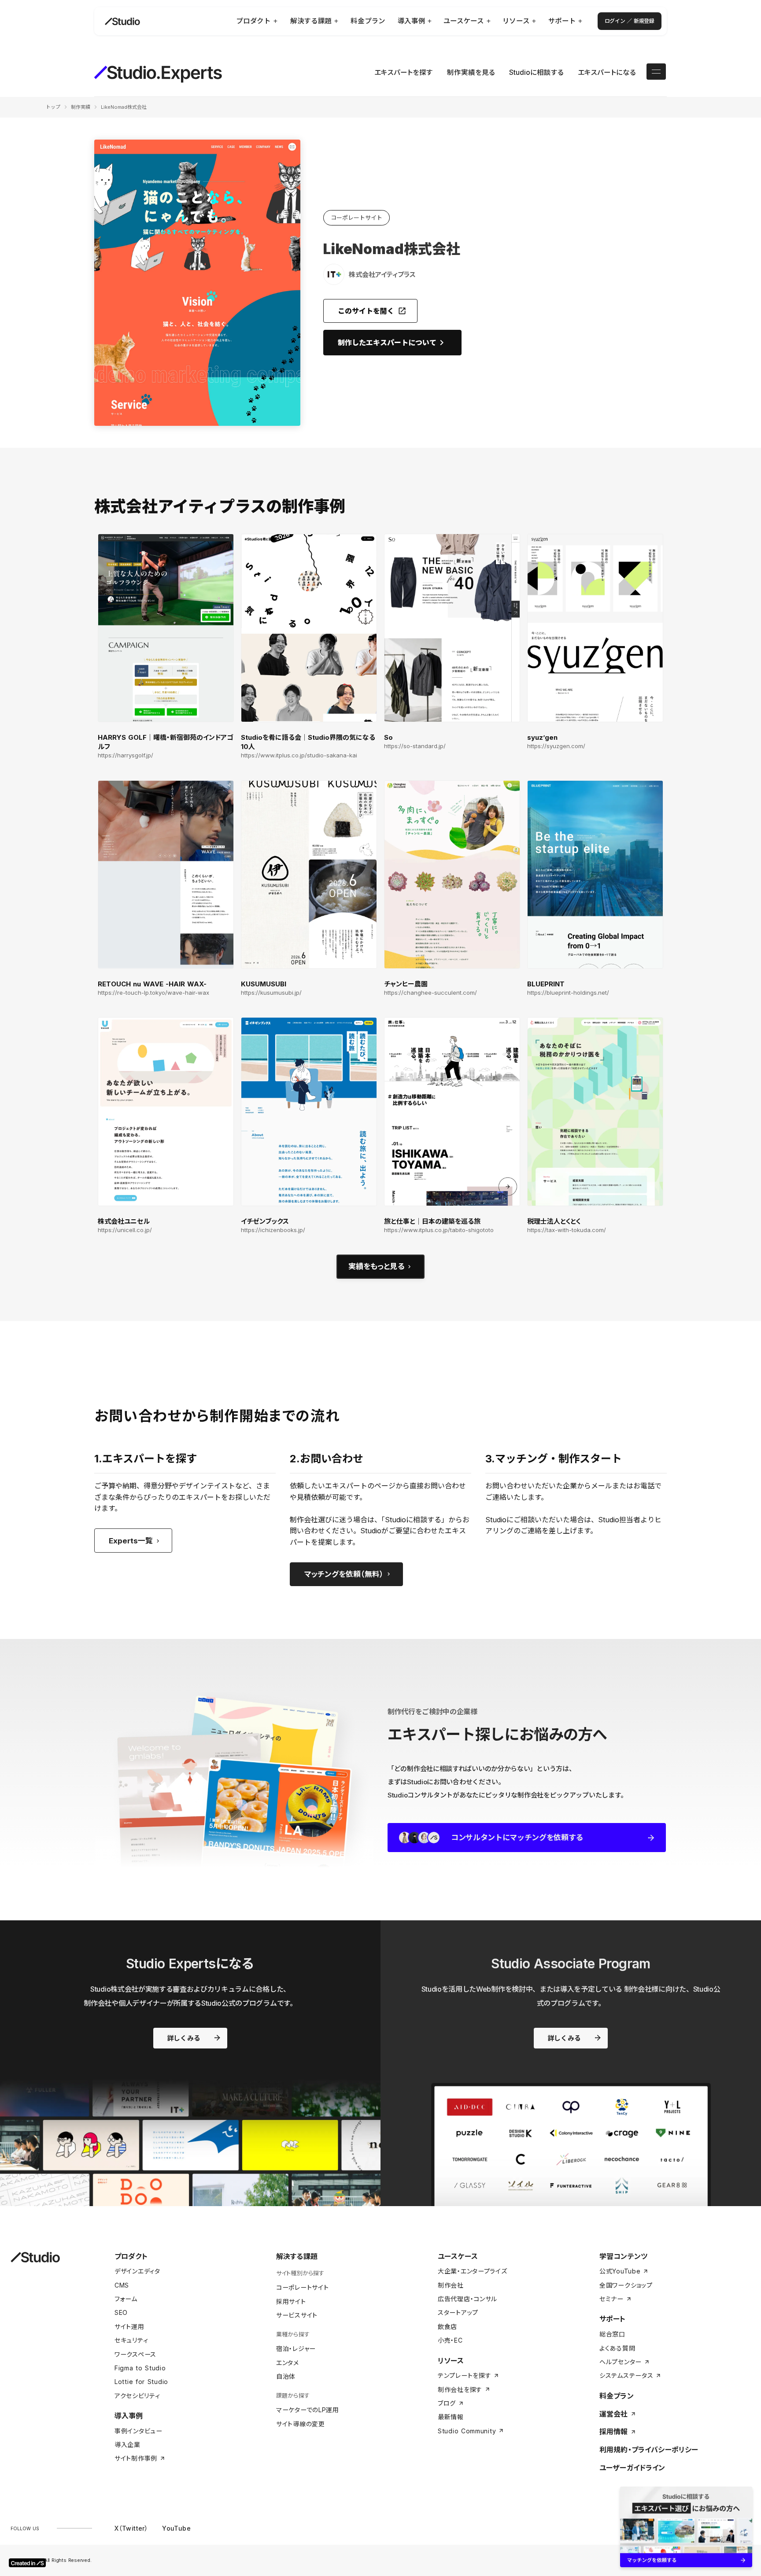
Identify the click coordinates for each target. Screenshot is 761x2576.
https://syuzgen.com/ (556, 746)
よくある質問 (617, 2348)
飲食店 (447, 2327)
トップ (53, 107)
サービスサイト (297, 2315)
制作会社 (451, 2285)
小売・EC (450, 2340)
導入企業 (127, 2445)
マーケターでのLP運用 (308, 2410)
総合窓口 (612, 2334)
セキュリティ (131, 2340)
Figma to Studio (140, 2368)
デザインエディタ (137, 2271)
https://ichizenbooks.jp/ (273, 1230)
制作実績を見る (471, 72)
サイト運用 (129, 2327)
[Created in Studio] (27, 2563)
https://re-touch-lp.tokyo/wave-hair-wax (153, 993)
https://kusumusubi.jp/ (271, 993)
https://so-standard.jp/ (415, 746)
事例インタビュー (139, 2431)
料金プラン (617, 2396)
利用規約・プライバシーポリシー (649, 2450)
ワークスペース (135, 2354)
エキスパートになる (607, 72)
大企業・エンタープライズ (472, 2271)
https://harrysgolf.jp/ (126, 755)
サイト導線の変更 (301, 2424)
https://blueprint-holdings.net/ (568, 993)
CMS (122, 2285)
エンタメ (288, 2363)
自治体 (286, 2376)
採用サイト (291, 2301)
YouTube (176, 2528)
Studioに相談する (536, 72)
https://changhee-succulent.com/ (430, 993)
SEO (121, 2312)
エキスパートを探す (404, 72)
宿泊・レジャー (296, 2349)
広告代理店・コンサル (467, 2299)
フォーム (126, 2299)
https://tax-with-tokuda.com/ (567, 1230)
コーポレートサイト (302, 2287)
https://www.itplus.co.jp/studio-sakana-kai (299, 755)
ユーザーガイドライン (632, 2468)
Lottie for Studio (141, 2382)
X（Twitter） (131, 2528)
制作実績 (81, 107)
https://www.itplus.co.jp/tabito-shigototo (439, 1230)
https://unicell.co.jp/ (125, 1230)
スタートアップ (458, 2312)
